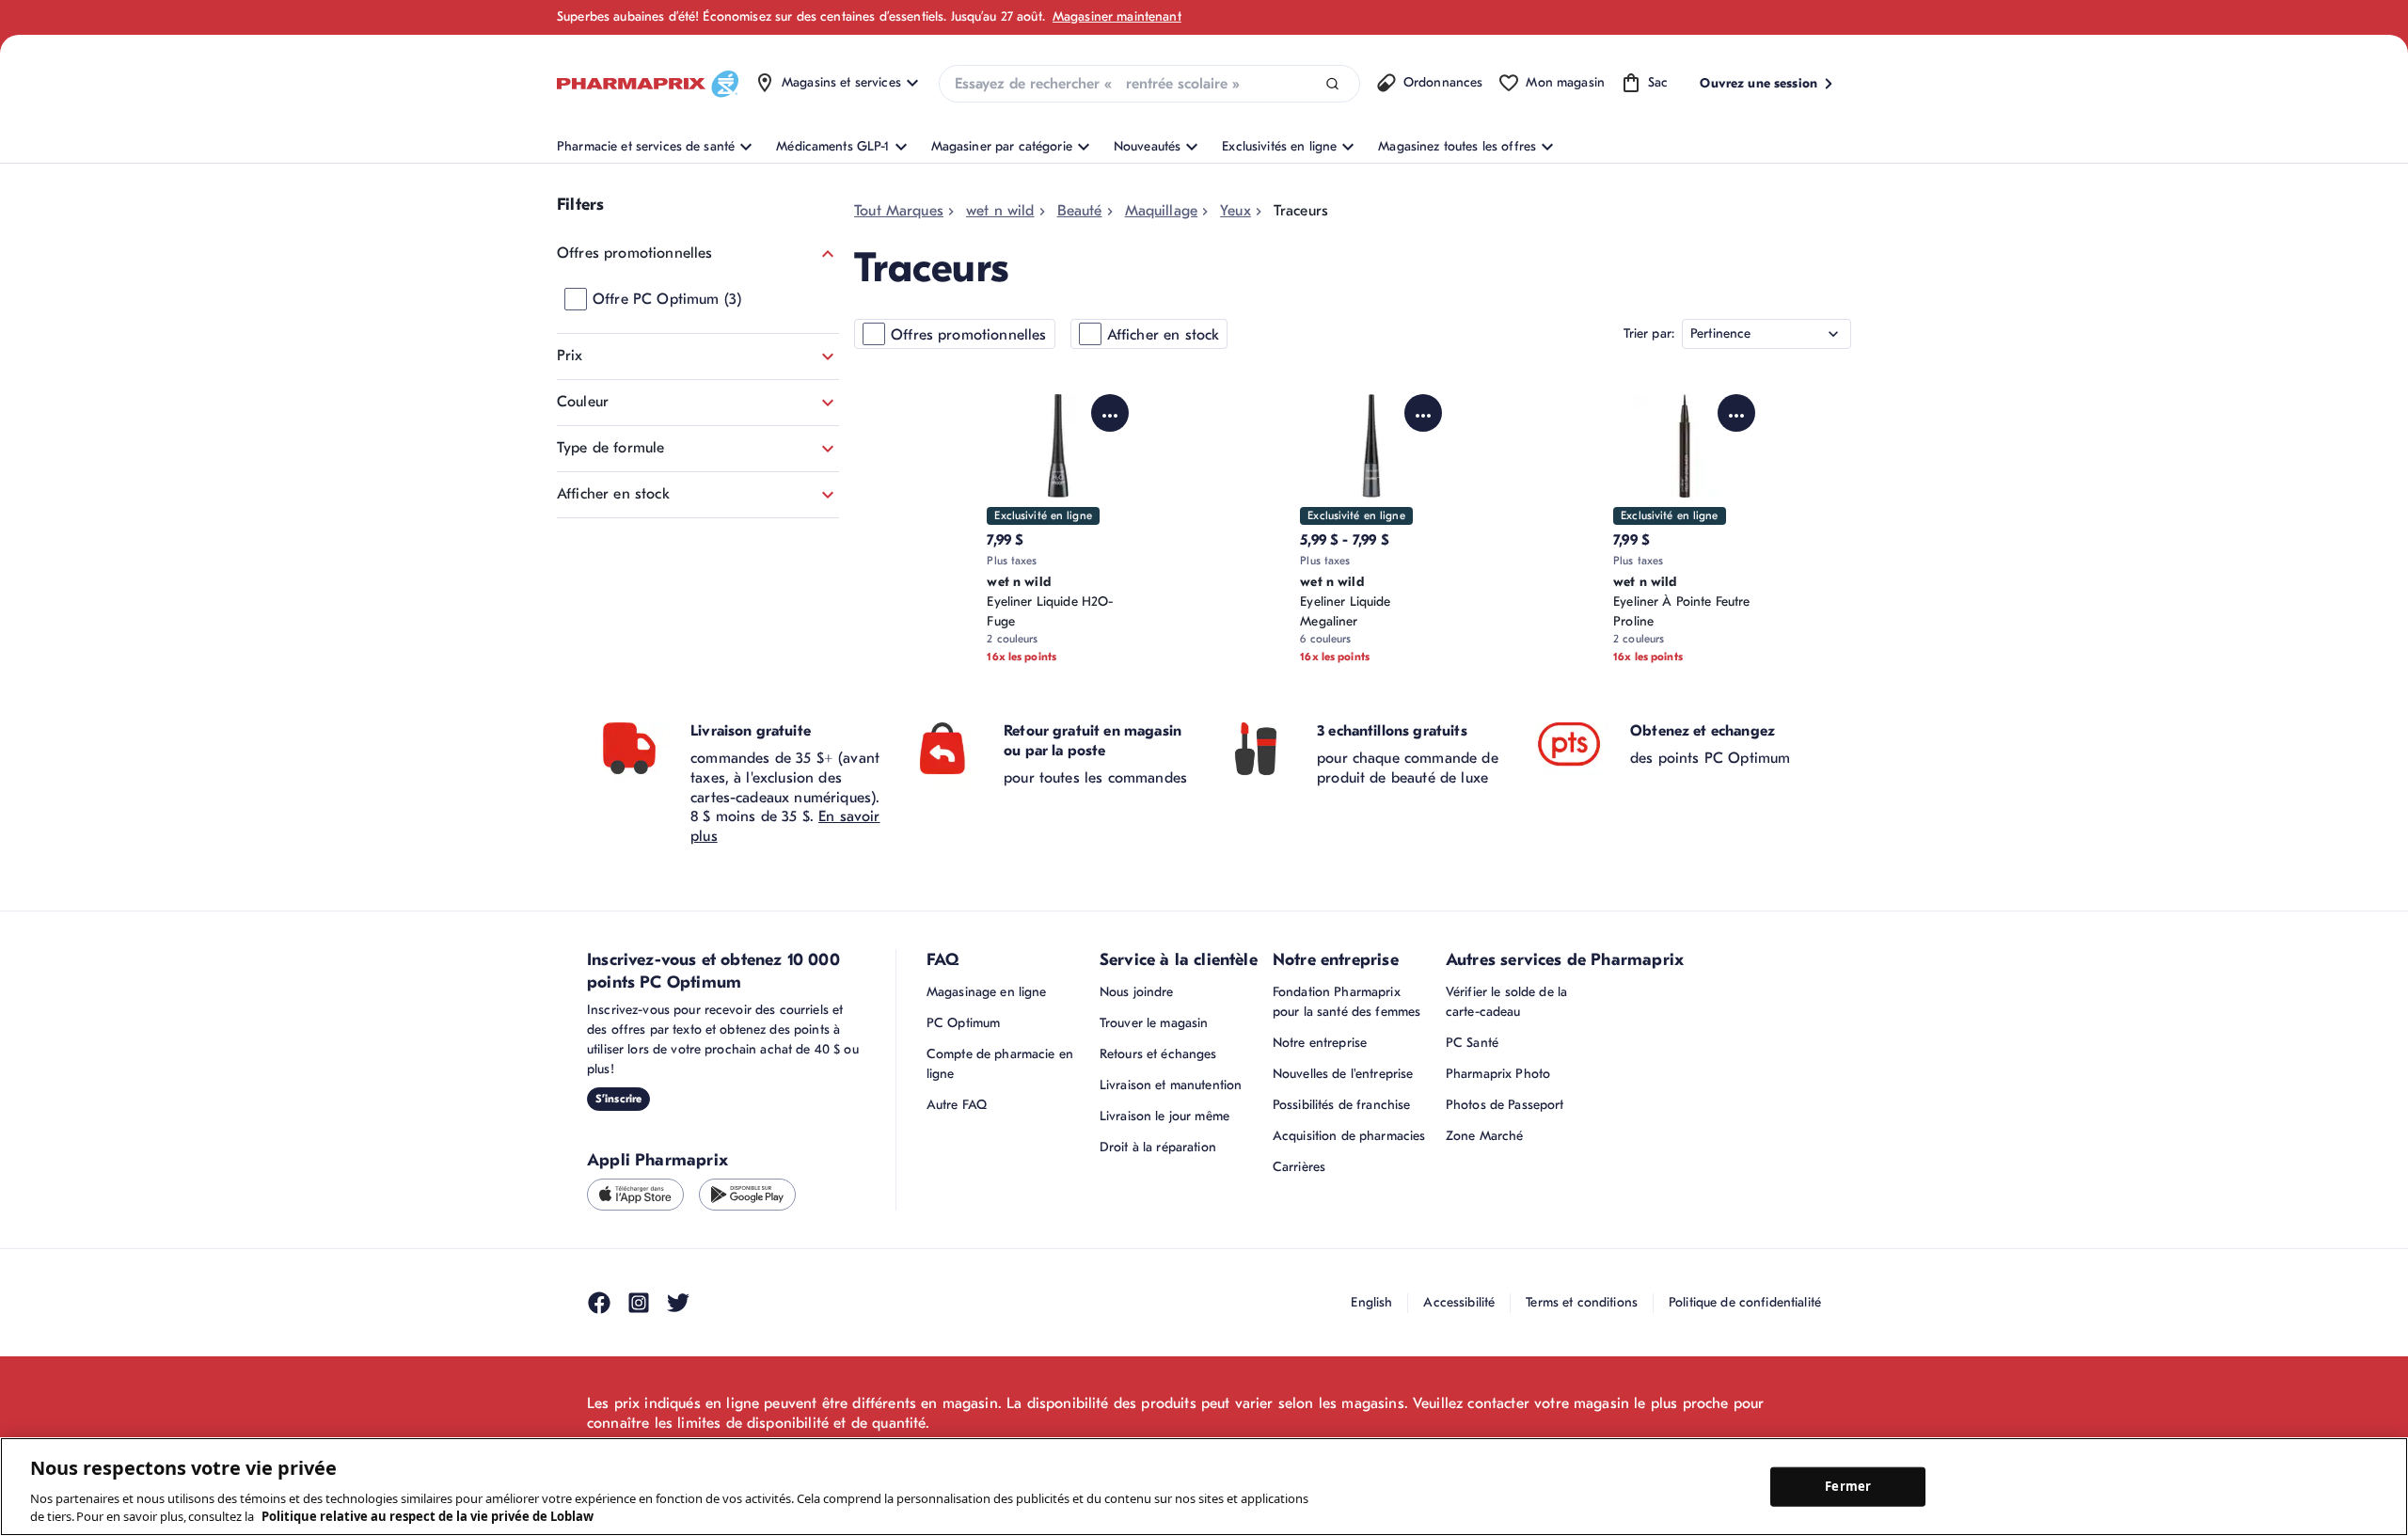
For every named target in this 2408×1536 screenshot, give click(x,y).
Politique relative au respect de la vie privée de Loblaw (428, 1516)
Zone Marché (1485, 1136)
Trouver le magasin (1154, 1023)
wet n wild (1000, 211)
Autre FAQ (957, 1105)
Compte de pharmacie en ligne (1000, 1064)
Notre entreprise (1320, 1043)
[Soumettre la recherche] (1332, 84)
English (1371, 1302)
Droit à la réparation (1158, 1147)
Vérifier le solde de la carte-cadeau (1506, 1002)
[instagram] (639, 1303)
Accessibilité (1459, 1302)
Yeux (1236, 211)
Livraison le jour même (1164, 1116)
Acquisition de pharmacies (1349, 1136)
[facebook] (599, 1303)
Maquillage (1162, 211)
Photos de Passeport (1505, 1105)
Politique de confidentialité (1745, 1302)
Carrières (1299, 1167)
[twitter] (678, 1303)
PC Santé (1472, 1043)
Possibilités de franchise (1342, 1105)
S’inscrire (618, 1099)
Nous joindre (1137, 992)
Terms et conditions (1582, 1302)
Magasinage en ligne (987, 992)
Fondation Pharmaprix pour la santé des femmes (1347, 1002)
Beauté (1080, 211)
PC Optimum (963, 1023)
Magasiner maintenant (1117, 16)
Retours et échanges (1158, 1054)
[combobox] (1149, 84)
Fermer (1848, 1486)
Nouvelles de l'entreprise (1343, 1074)
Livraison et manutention (1171, 1085)
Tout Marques (899, 211)
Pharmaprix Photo (1498, 1074)
